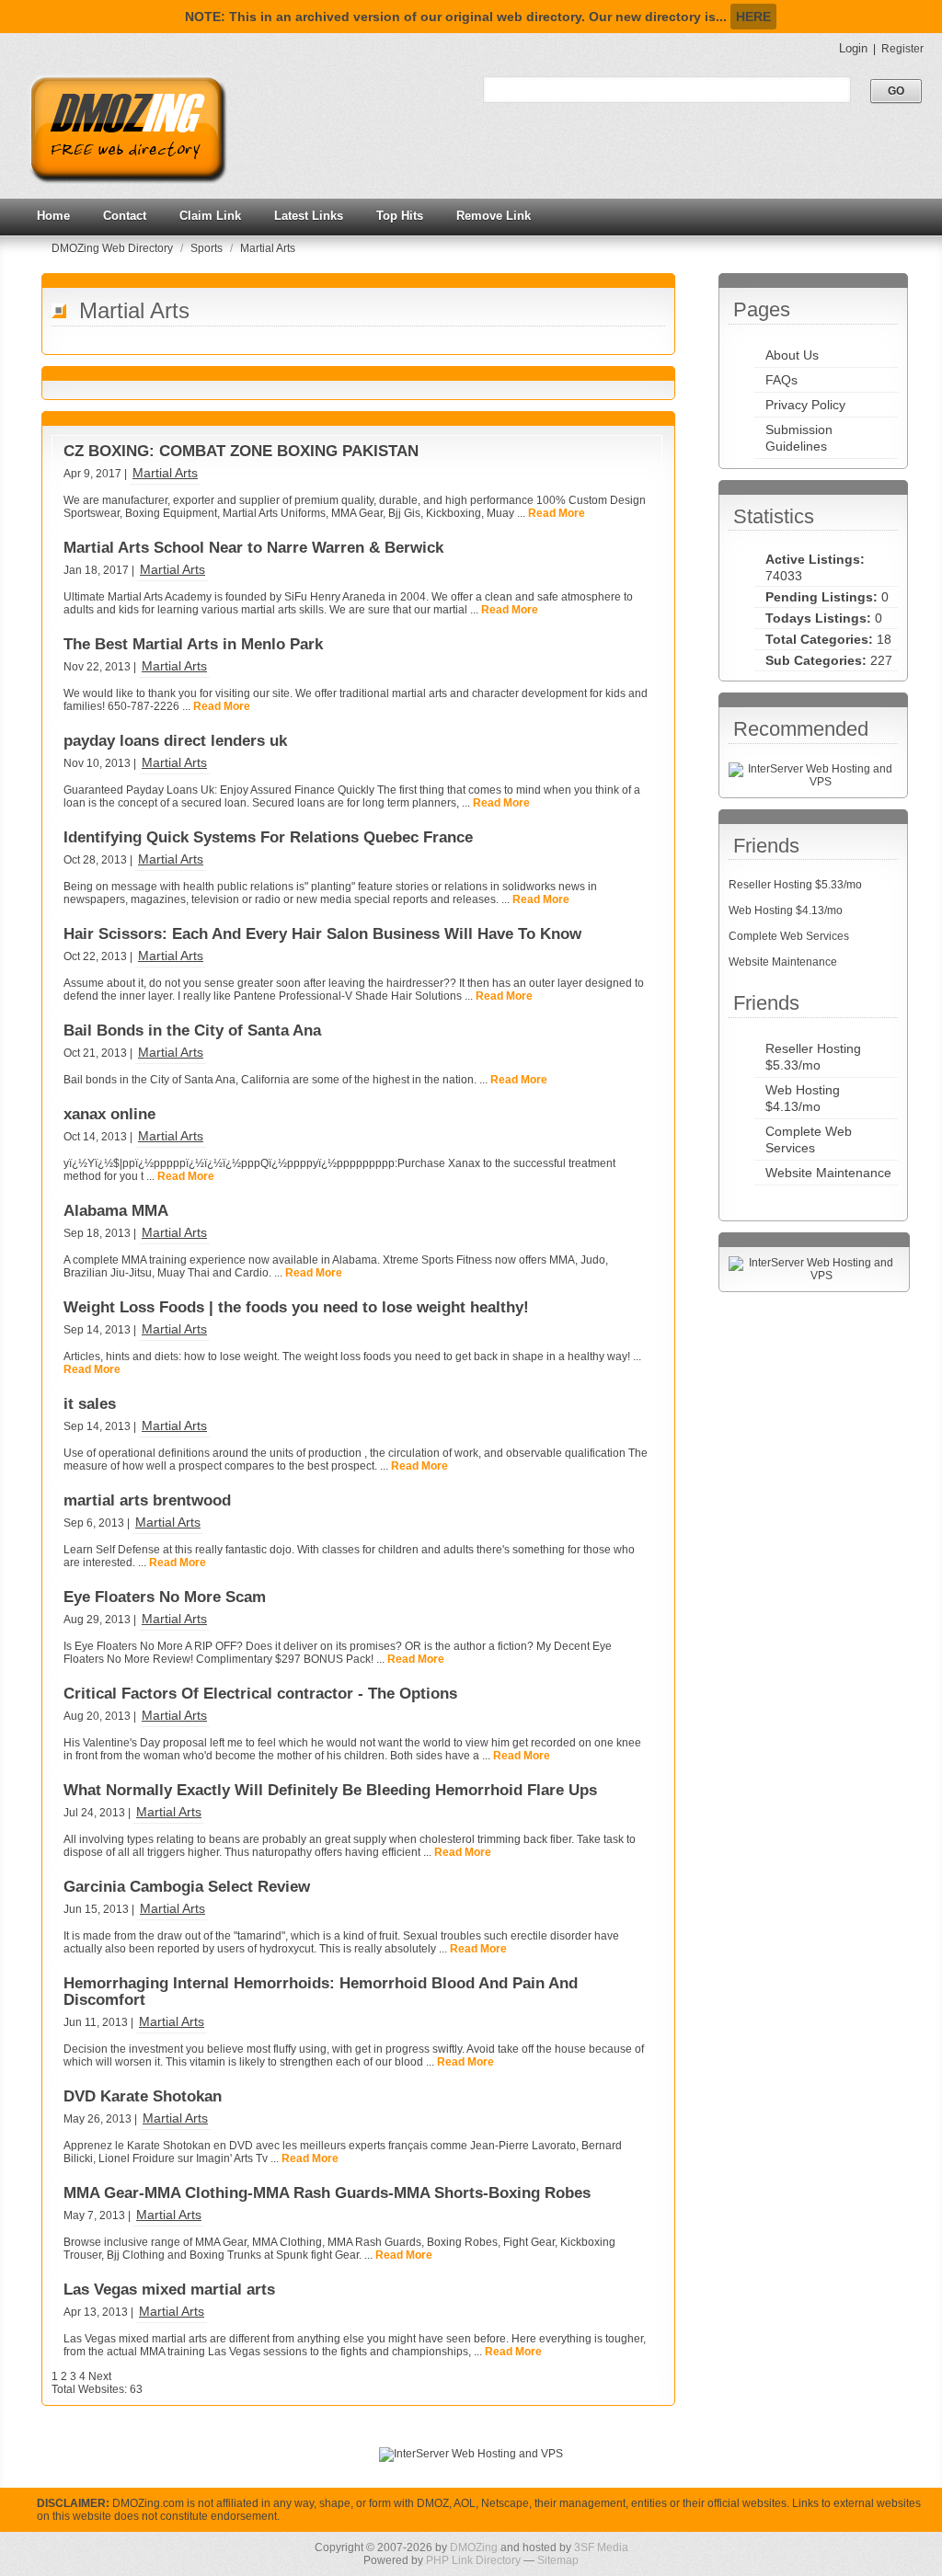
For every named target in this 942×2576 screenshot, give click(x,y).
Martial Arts (268, 248)
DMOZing (474, 2547)
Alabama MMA (116, 1211)
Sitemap (558, 2560)
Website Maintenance (783, 962)
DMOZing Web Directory (114, 248)
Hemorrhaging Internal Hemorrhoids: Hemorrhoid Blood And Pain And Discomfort (321, 1992)
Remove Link (494, 216)
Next (100, 2376)
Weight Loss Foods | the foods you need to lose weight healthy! (296, 1307)
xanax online (109, 1114)
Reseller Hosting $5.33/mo (795, 885)
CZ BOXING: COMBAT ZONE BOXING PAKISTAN (241, 451)
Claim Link (210, 216)
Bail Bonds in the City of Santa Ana (192, 1030)
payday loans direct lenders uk (175, 741)
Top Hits (400, 216)
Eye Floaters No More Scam (165, 1597)
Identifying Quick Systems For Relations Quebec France (268, 837)
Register (902, 49)
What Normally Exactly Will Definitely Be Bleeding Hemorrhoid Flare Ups (330, 1790)
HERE (753, 17)
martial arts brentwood (147, 1500)
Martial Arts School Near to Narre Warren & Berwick (253, 548)
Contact (125, 216)
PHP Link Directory (473, 2560)
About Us (792, 355)
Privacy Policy (805, 405)
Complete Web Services (789, 936)
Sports (208, 248)
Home (53, 216)
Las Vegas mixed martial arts (169, 2290)
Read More (557, 513)
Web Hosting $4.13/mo (786, 910)
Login (853, 48)
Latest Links (309, 216)
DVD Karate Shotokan (143, 2096)
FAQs (781, 380)
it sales (90, 1404)
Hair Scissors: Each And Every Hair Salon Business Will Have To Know (322, 934)
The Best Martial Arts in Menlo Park (193, 644)
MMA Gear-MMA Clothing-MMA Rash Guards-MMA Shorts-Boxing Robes (327, 2193)
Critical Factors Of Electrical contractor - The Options (260, 1694)
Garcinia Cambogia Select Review (187, 1887)
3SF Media (601, 2547)
